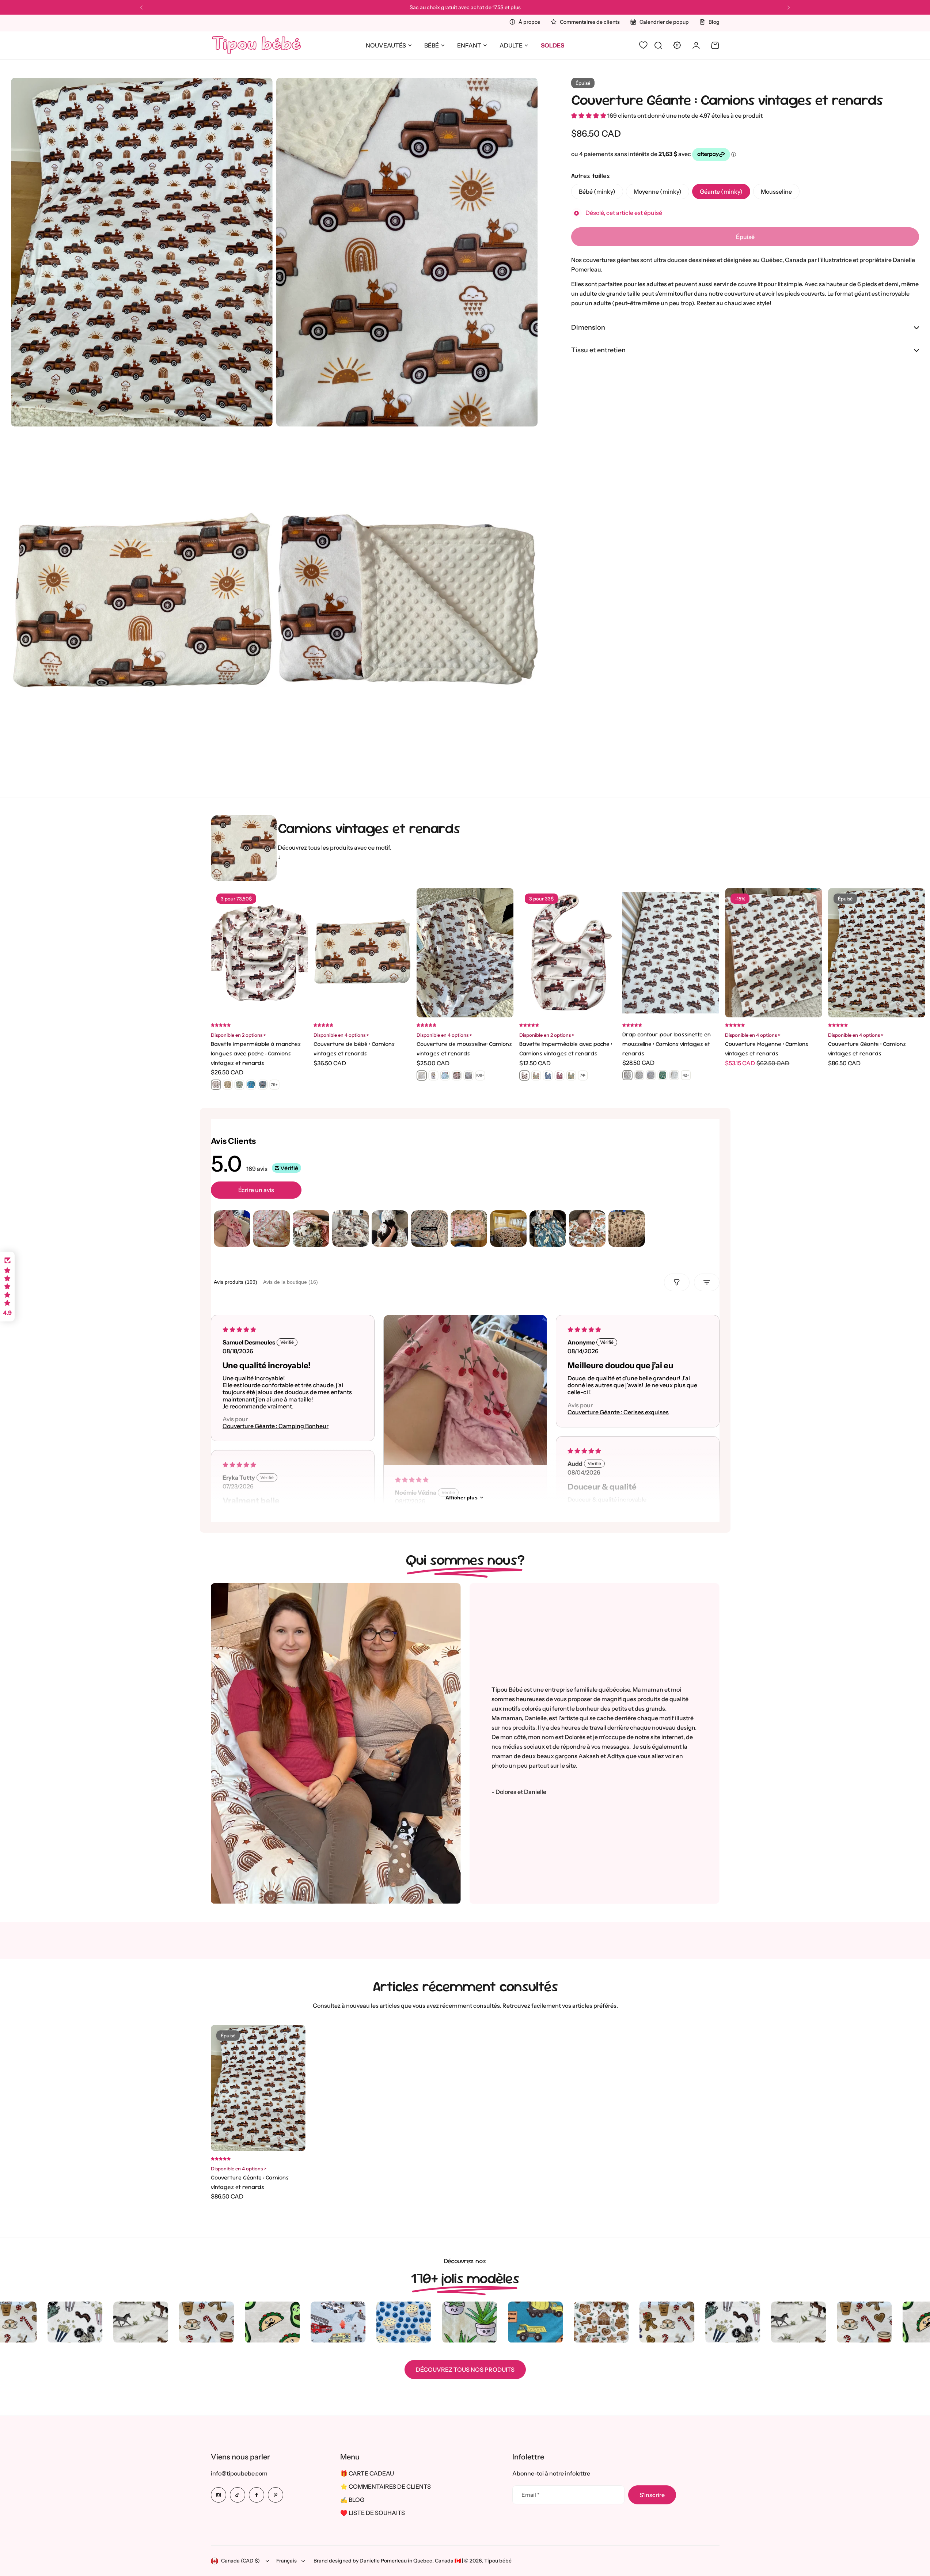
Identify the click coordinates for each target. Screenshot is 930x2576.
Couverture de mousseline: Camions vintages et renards (464, 1049)
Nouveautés (386, 45)
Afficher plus (462, 1498)
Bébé (432, 45)
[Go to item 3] (311, 1229)
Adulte (511, 45)
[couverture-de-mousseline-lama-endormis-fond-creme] (445, 1075)
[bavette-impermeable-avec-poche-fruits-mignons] (536, 1075)
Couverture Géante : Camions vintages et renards (727, 100)
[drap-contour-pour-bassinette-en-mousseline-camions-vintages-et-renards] (627, 1075)
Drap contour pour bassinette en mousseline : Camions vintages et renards (667, 1044)
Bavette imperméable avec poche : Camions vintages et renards (566, 1049)
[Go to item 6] (429, 1229)
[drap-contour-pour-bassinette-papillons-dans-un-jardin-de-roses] (651, 1075)
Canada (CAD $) (240, 2561)
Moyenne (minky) (658, 191)
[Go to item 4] (350, 1229)
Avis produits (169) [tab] (236, 1282)
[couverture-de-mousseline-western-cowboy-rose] (457, 1075)
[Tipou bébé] (257, 45)
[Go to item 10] (587, 1229)
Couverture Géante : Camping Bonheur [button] (276, 1426)
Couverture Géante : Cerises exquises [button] (618, 1412)
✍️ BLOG (352, 2500)
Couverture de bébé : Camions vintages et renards (354, 1049)
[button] (141, 8)
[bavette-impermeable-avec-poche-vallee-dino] (571, 1075)
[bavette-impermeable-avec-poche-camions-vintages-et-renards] (524, 1075)
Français (286, 2561)
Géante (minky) (721, 191)
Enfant (469, 45)
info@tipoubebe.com (239, 2473)
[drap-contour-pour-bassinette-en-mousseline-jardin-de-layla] (639, 1075)
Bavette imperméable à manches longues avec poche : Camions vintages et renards (256, 1053)
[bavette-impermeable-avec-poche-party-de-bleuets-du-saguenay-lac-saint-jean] (548, 1075)
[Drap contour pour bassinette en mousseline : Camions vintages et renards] (671, 953)
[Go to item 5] (390, 1229)
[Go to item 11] (627, 1229)
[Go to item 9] (548, 1229)
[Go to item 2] (272, 1229)
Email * (530, 2495)
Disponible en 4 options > (341, 1035)
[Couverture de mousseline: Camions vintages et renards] (465, 953)
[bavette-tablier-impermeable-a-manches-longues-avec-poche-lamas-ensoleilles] (228, 1085)
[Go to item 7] (469, 1229)
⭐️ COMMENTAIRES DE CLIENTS (386, 2486)
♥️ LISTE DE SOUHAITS (373, 2513)
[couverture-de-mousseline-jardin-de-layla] (468, 1075)
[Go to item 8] (508, 1229)
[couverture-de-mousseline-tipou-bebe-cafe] (433, 1075)
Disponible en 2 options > (238, 1035)
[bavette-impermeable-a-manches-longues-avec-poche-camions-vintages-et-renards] (216, 1085)
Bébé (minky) (597, 191)
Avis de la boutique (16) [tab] (291, 1282)
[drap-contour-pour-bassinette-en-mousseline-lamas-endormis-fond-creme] (674, 1075)
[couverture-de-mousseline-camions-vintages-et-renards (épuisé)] (422, 1075)
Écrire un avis (256, 1190)
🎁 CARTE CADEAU (367, 2473)
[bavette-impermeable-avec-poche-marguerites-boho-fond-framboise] (559, 1075)
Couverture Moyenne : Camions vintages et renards (767, 1049)
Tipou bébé (498, 2561)
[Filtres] (677, 1282)
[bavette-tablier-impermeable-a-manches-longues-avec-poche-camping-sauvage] (239, 1085)
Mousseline (776, 191)
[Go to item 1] (232, 1229)
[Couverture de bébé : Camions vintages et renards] (362, 953)
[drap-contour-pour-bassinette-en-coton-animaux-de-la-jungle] (663, 1075)
